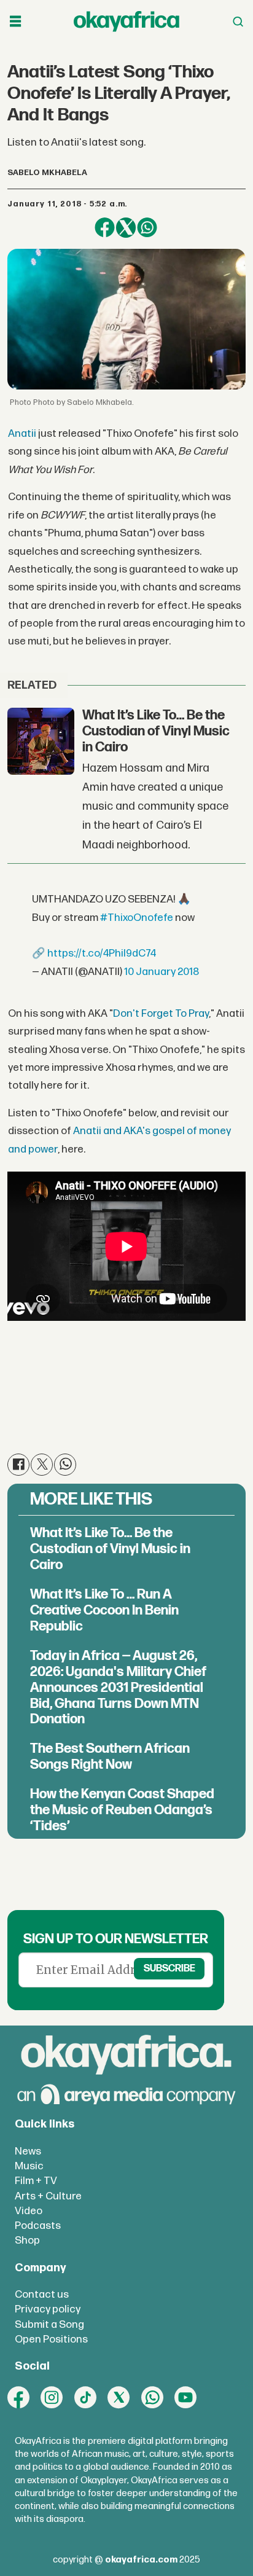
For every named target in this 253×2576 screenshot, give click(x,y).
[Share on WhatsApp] (147, 227)
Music (29, 2166)
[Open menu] (15, 22)
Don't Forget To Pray (161, 1013)
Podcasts (38, 2226)
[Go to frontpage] (126, 22)
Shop (27, 2240)
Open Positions (51, 2339)
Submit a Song (49, 2324)
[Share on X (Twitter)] (126, 227)
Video (29, 2211)
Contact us (42, 2294)
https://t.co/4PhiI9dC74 (102, 953)
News (28, 2151)
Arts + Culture (48, 2196)
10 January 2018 (162, 972)
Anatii (22, 433)
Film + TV (36, 2181)
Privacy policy (48, 2309)
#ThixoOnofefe (137, 918)
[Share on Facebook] (104, 227)
